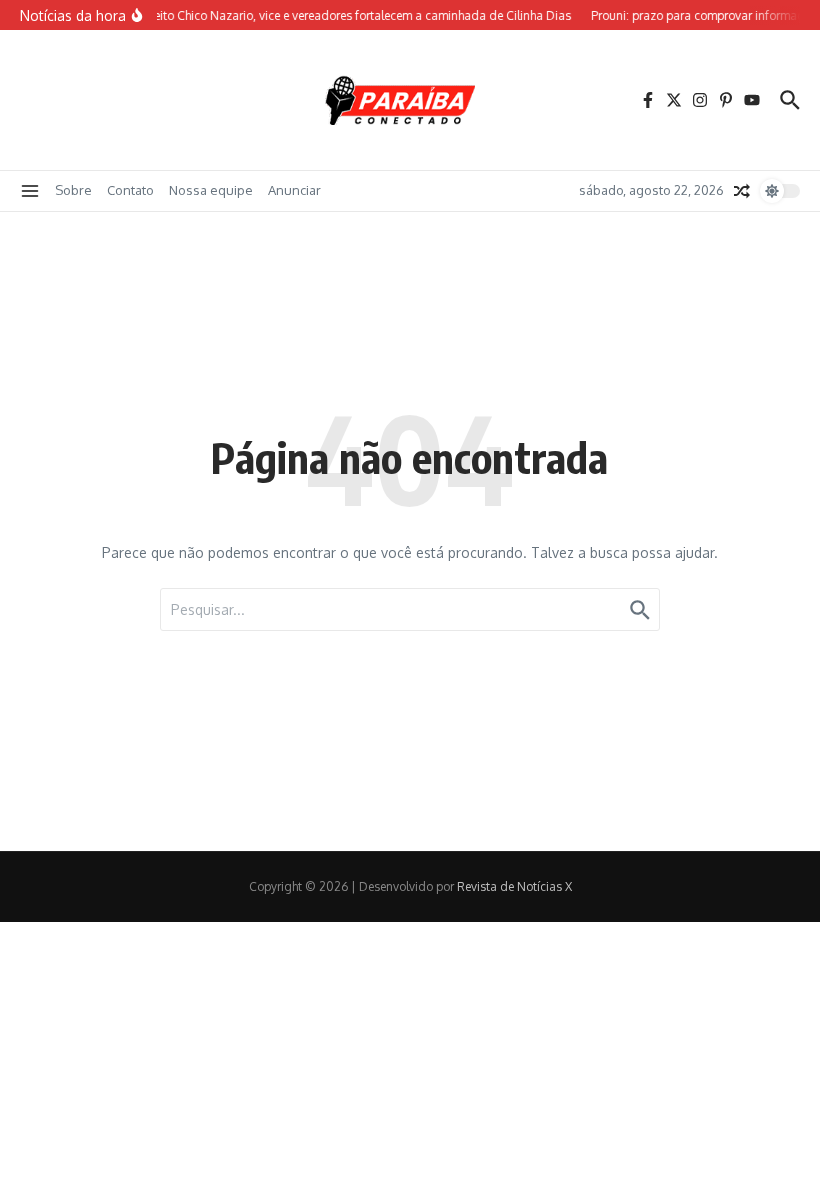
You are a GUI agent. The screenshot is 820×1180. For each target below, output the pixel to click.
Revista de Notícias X (514, 886)
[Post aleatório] (742, 191)
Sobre (73, 190)
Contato (130, 190)
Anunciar (294, 190)
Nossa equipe (211, 190)
